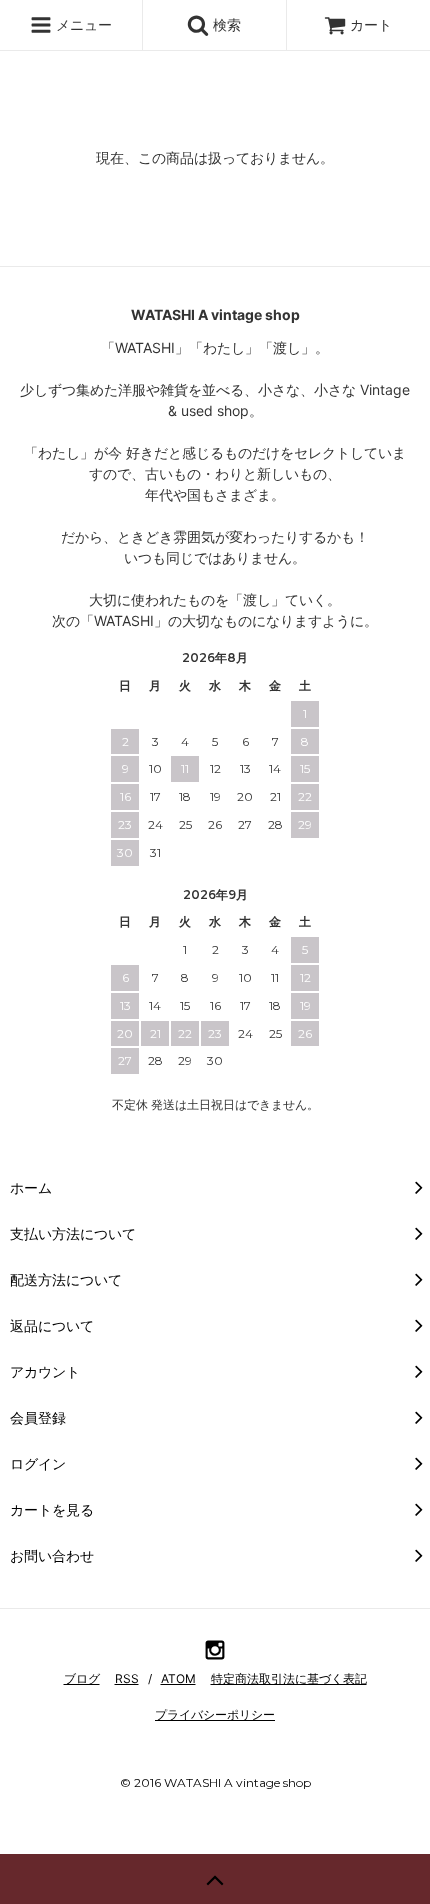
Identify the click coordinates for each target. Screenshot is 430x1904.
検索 (225, 24)
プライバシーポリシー (215, 1714)
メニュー (82, 24)
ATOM (178, 1678)
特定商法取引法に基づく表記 (289, 1678)
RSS (127, 1678)
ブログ (82, 1678)
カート (371, 24)
